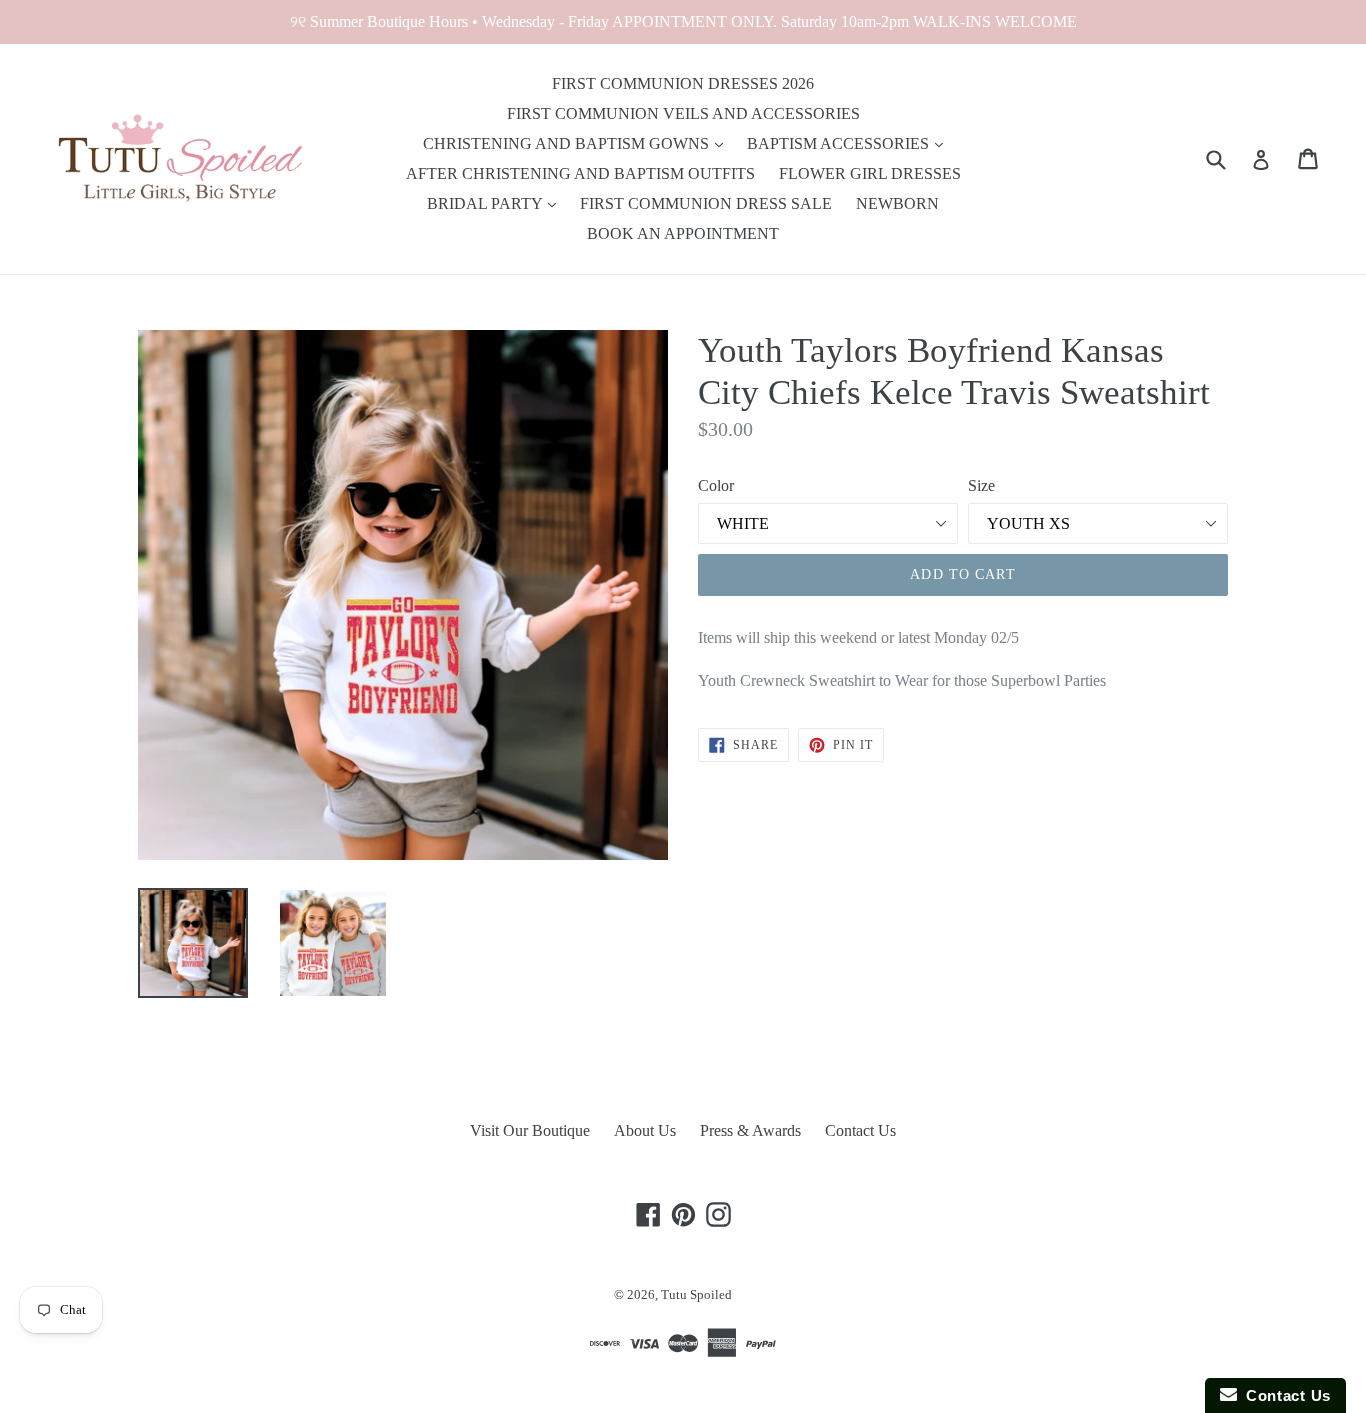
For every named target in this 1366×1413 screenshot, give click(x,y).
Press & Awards (750, 1130)
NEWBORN (897, 203)
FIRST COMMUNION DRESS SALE (706, 203)
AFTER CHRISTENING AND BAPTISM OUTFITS (580, 173)
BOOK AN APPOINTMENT (683, 233)
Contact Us (860, 1130)
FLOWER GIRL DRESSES (870, 173)
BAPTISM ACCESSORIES (840, 143)
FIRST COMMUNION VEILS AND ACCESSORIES (683, 113)
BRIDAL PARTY (486, 203)
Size (981, 485)
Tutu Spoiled (696, 1294)
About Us (645, 1130)
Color (716, 485)
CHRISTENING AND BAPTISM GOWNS (568, 143)
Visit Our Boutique (530, 1130)
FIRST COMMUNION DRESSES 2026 (683, 83)
